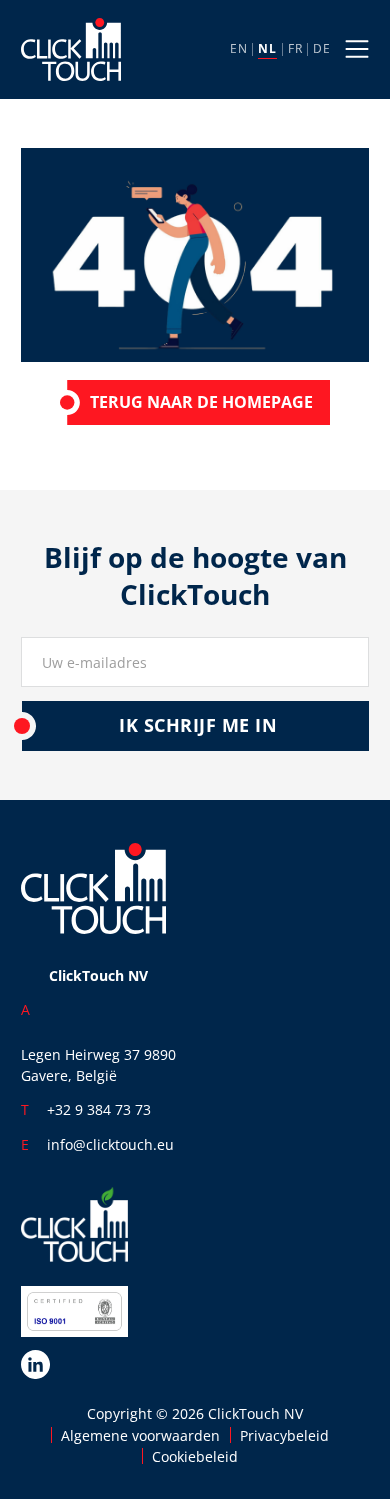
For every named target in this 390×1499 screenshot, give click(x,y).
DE (321, 48)
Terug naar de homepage (201, 402)
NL (267, 48)
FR (295, 48)
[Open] (357, 49)
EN (238, 48)
